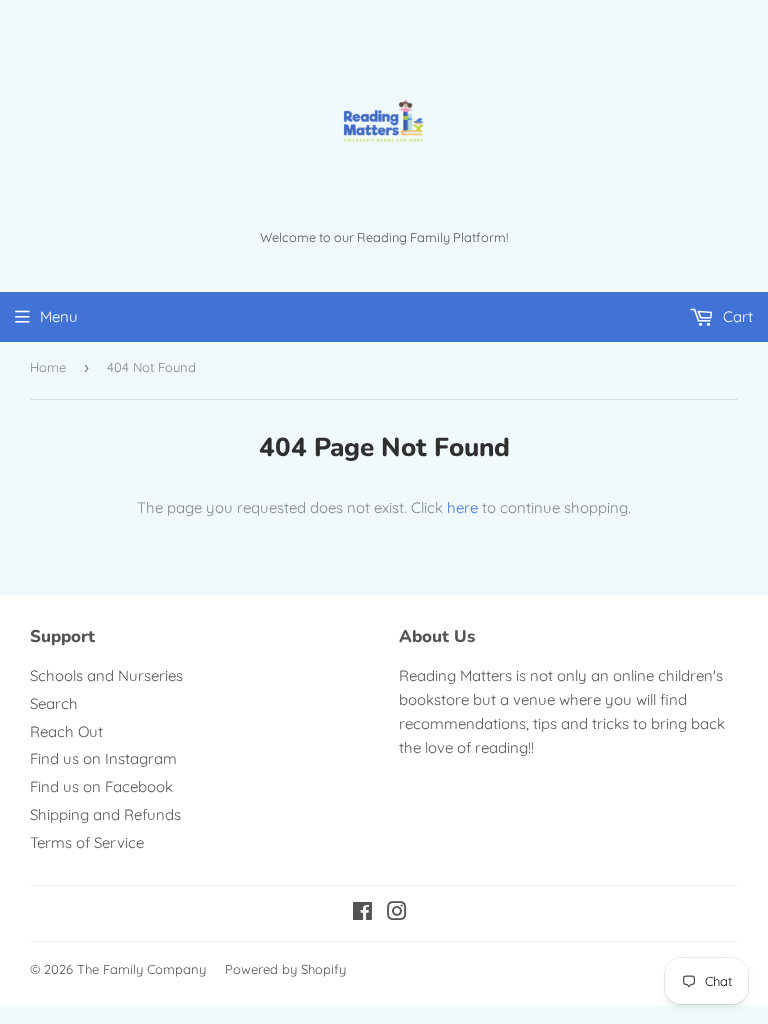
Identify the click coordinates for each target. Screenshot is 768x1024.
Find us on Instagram (103, 758)
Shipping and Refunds (105, 814)
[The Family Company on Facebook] (362, 913)
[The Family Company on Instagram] (397, 913)
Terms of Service (87, 842)
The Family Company (141, 969)
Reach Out (66, 731)
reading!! (504, 747)
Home (48, 367)
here (462, 507)
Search (54, 703)
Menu (59, 316)
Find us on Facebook (101, 786)
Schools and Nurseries (106, 675)
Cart (736, 316)
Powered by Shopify (285, 969)
